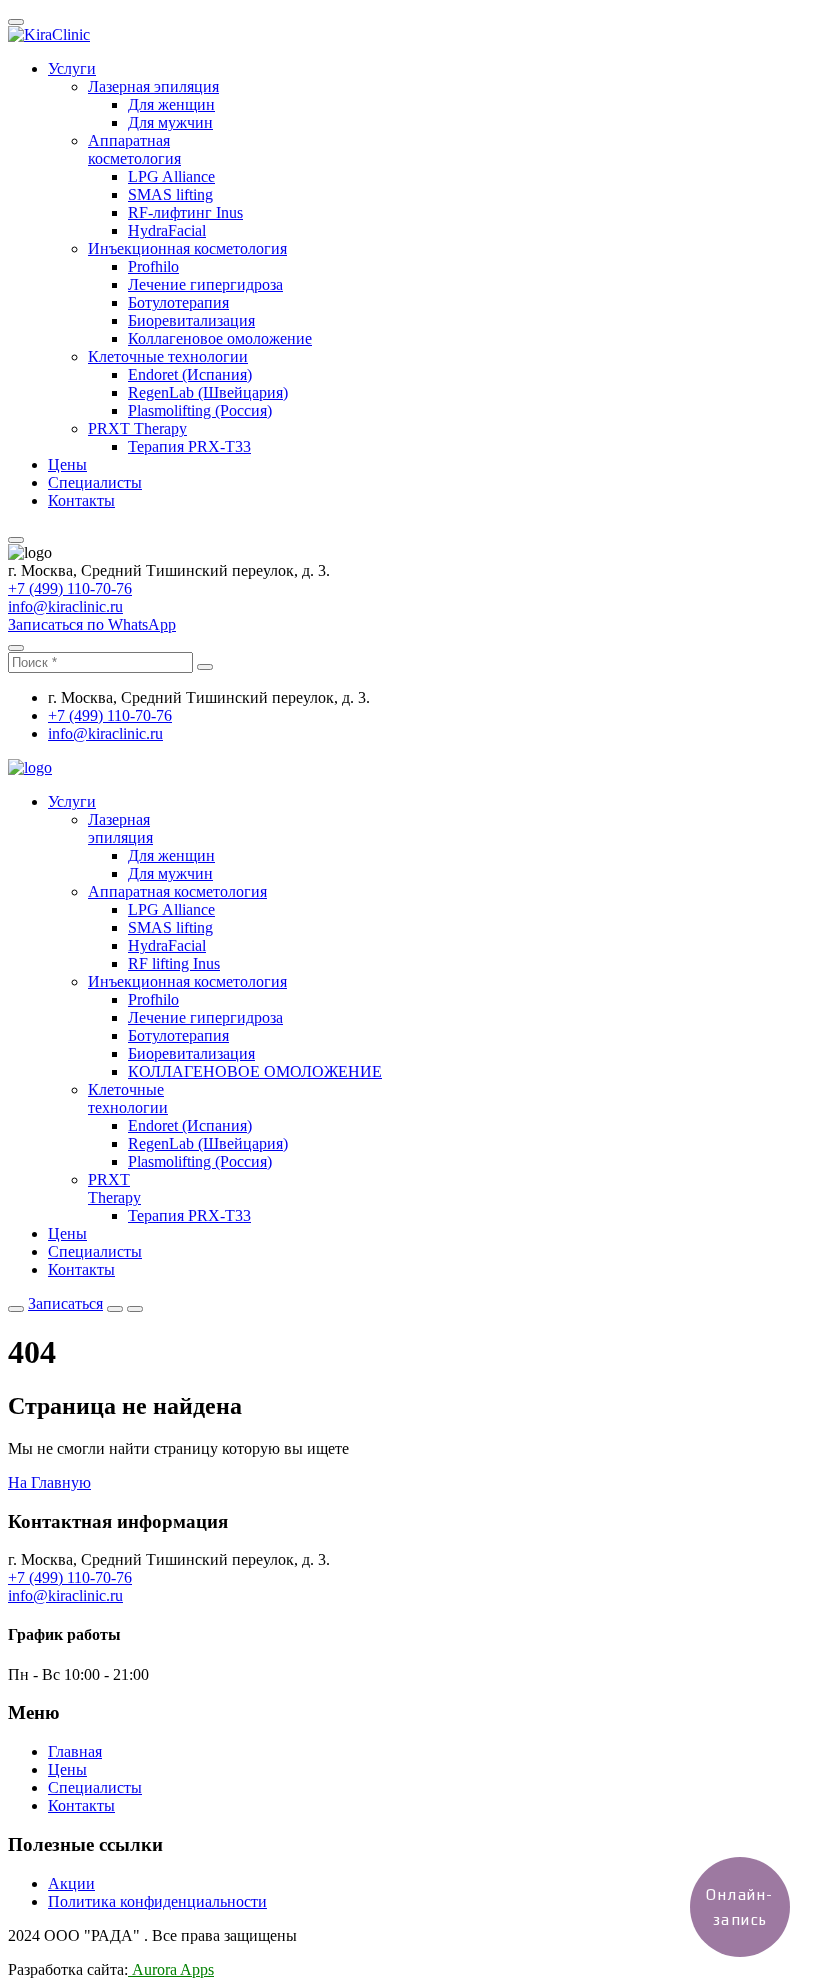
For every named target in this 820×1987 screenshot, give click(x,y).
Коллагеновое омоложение (220, 338)
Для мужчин (170, 122)
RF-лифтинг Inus (185, 212)
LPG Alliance (171, 176)
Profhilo (153, 266)
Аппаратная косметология (134, 149)
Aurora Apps (171, 1969)
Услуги (72, 68)
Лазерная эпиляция (153, 86)
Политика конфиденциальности (157, 1901)
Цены (67, 464)
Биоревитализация (191, 320)
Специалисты (95, 482)
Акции (71, 1883)
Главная (75, 1751)
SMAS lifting (170, 194)
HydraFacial (167, 230)
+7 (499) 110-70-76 (70, 588)
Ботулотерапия (178, 302)
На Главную (49, 1482)
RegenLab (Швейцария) (208, 392)
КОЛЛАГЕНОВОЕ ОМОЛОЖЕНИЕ (255, 1071)
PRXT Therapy (137, 428)
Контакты (81, 500)
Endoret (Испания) (190, 374)
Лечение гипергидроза (205, 284)
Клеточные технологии (168, 356)
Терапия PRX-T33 (189, 446)
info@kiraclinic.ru (65, 606)
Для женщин (171, 104)
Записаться (65, 1303)
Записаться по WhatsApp (92, 624)
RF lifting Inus (174, 963)
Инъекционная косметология (187, 248)
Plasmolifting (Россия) (200, 410)
